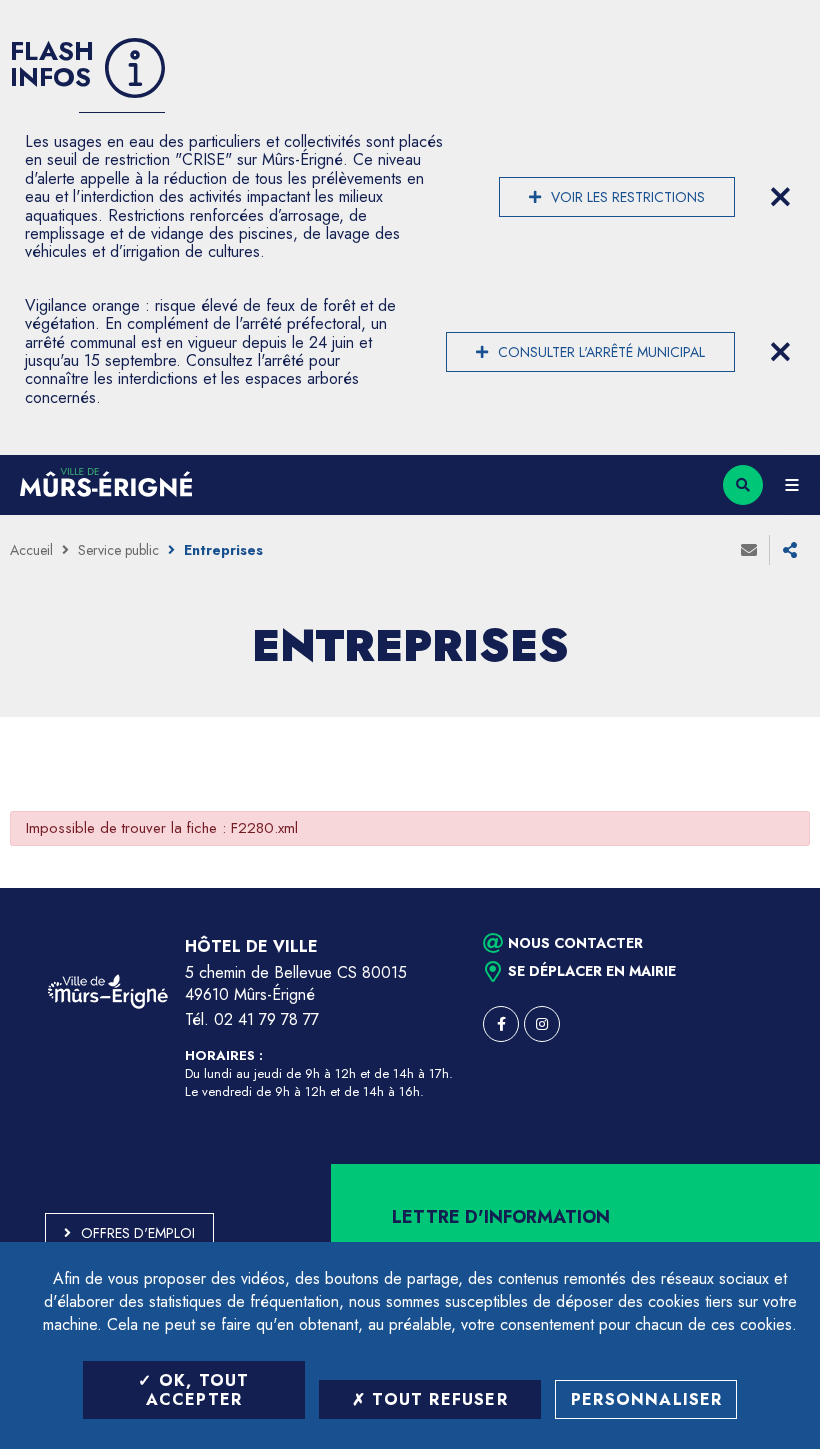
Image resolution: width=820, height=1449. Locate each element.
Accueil (31, 550)
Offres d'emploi (138, 1233)
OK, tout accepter (198, 1390)
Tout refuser (437, 1399)
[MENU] (791, 485)
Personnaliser (647, 1399)
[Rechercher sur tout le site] (743, 485)
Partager (790, 550)
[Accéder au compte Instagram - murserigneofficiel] (542, 1024)
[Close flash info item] (780, 197)
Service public (118, 550)
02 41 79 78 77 (266, 1019)
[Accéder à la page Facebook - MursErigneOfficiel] (501, 1024)
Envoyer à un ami (749, 550)
